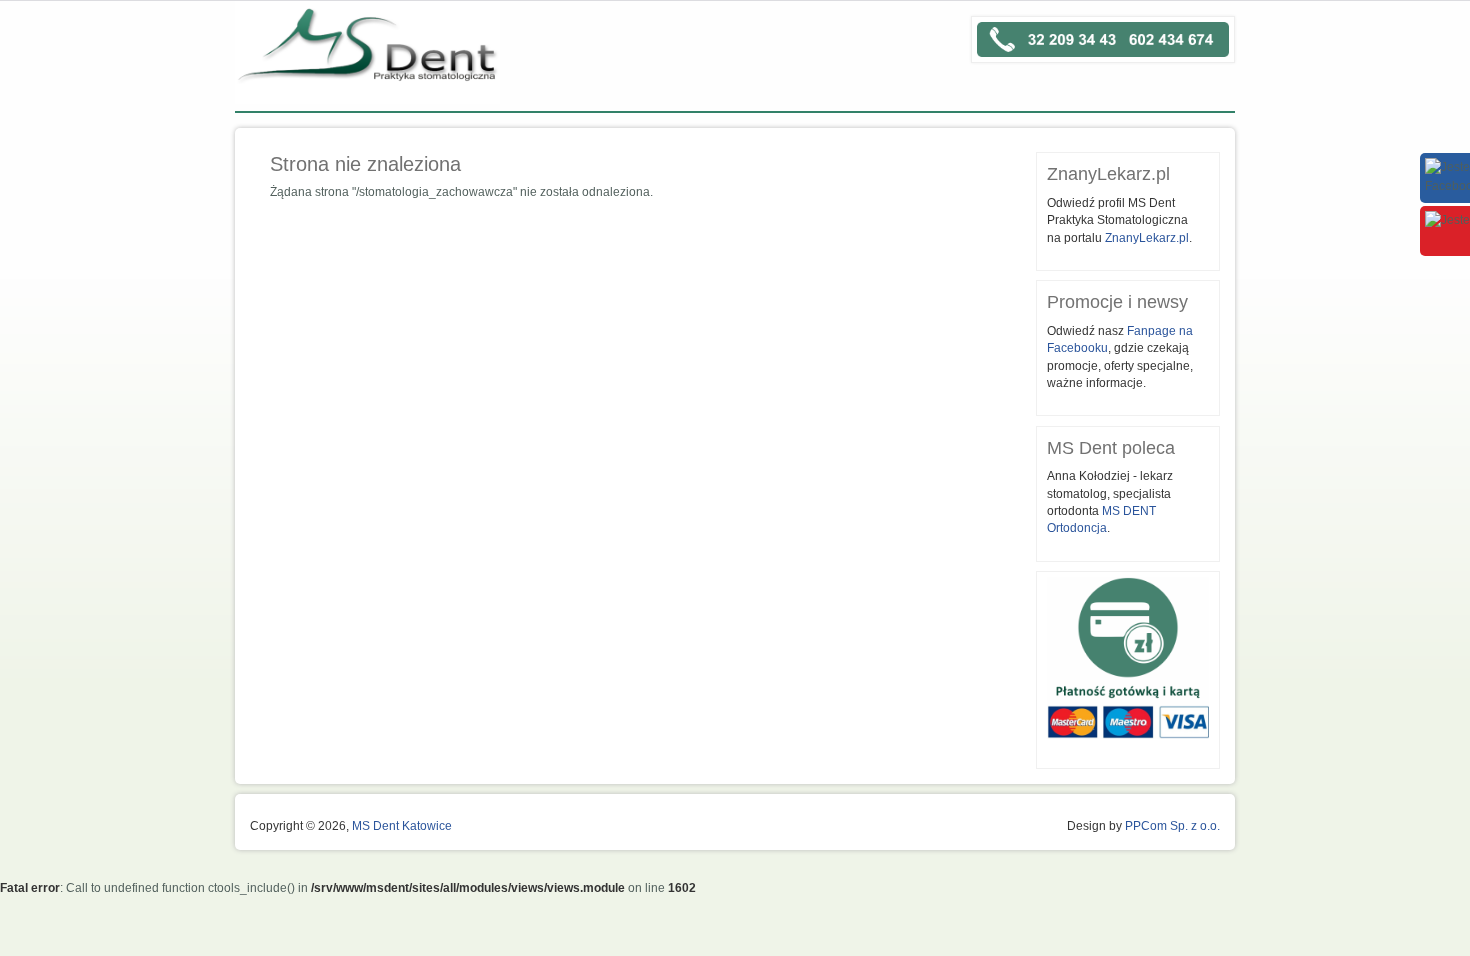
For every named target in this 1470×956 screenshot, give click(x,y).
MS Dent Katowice (402, 826)
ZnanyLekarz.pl (1147, 238)
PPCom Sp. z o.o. (1172, 826)
